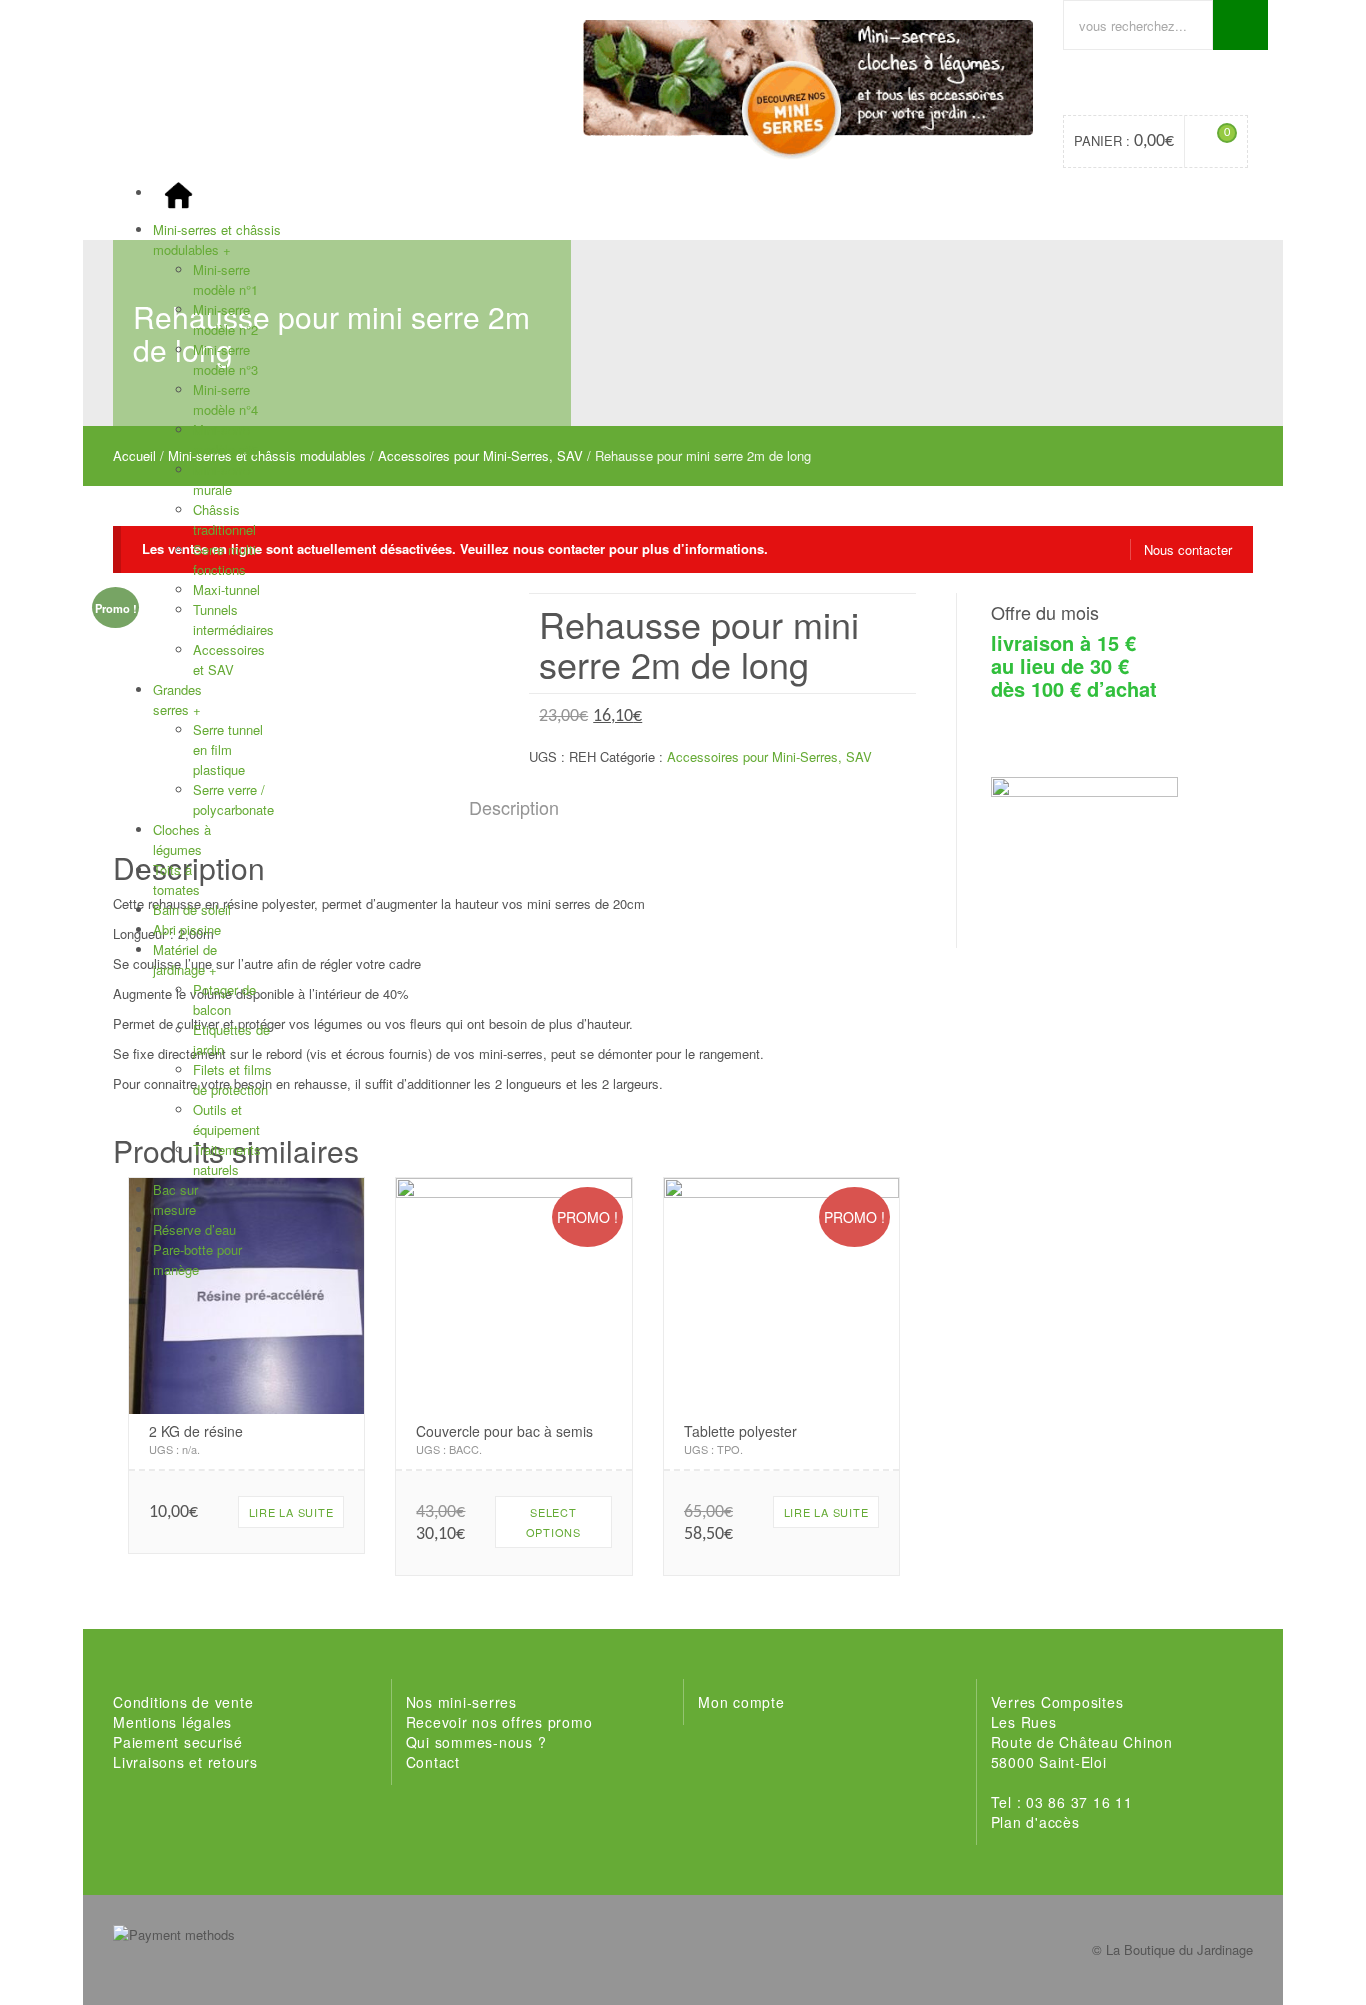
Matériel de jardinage (185, 959)
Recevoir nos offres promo (499, 1722)
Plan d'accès (1035, 1822)
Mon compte (741, 1702)
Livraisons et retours (185, 1762)
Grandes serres (177, 699)
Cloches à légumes (182, 839)
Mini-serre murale (221, 479)
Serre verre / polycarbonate (233, 799)
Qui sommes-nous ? (476, 1742)
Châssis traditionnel (224, 519)
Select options (553, 1522)
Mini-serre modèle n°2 (225, 319)
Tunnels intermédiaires (233, 619)
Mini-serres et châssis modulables (217, 239)
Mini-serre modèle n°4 (225, 399)
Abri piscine (187, 929)
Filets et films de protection (232, 1079)
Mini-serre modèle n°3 (225, 359)
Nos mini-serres (461, 1702)
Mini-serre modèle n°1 (225, 279)
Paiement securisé (178, 1742)
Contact (433, 1762)
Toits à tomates (176, 879)
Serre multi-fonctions (226, 559)
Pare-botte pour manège (197, 1259)
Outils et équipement (226, 1119)
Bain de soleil (192, 909)
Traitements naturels (227, 1159)
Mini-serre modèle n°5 (225, 439)
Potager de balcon (224, 999)
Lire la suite (291, 1512)
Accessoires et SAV (229, 659)
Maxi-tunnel (226, 589)
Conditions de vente (183, 1702)
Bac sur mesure (175, 1199)
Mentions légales (172, 1722)
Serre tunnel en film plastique (228, 749)
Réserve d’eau (194, 1229)
